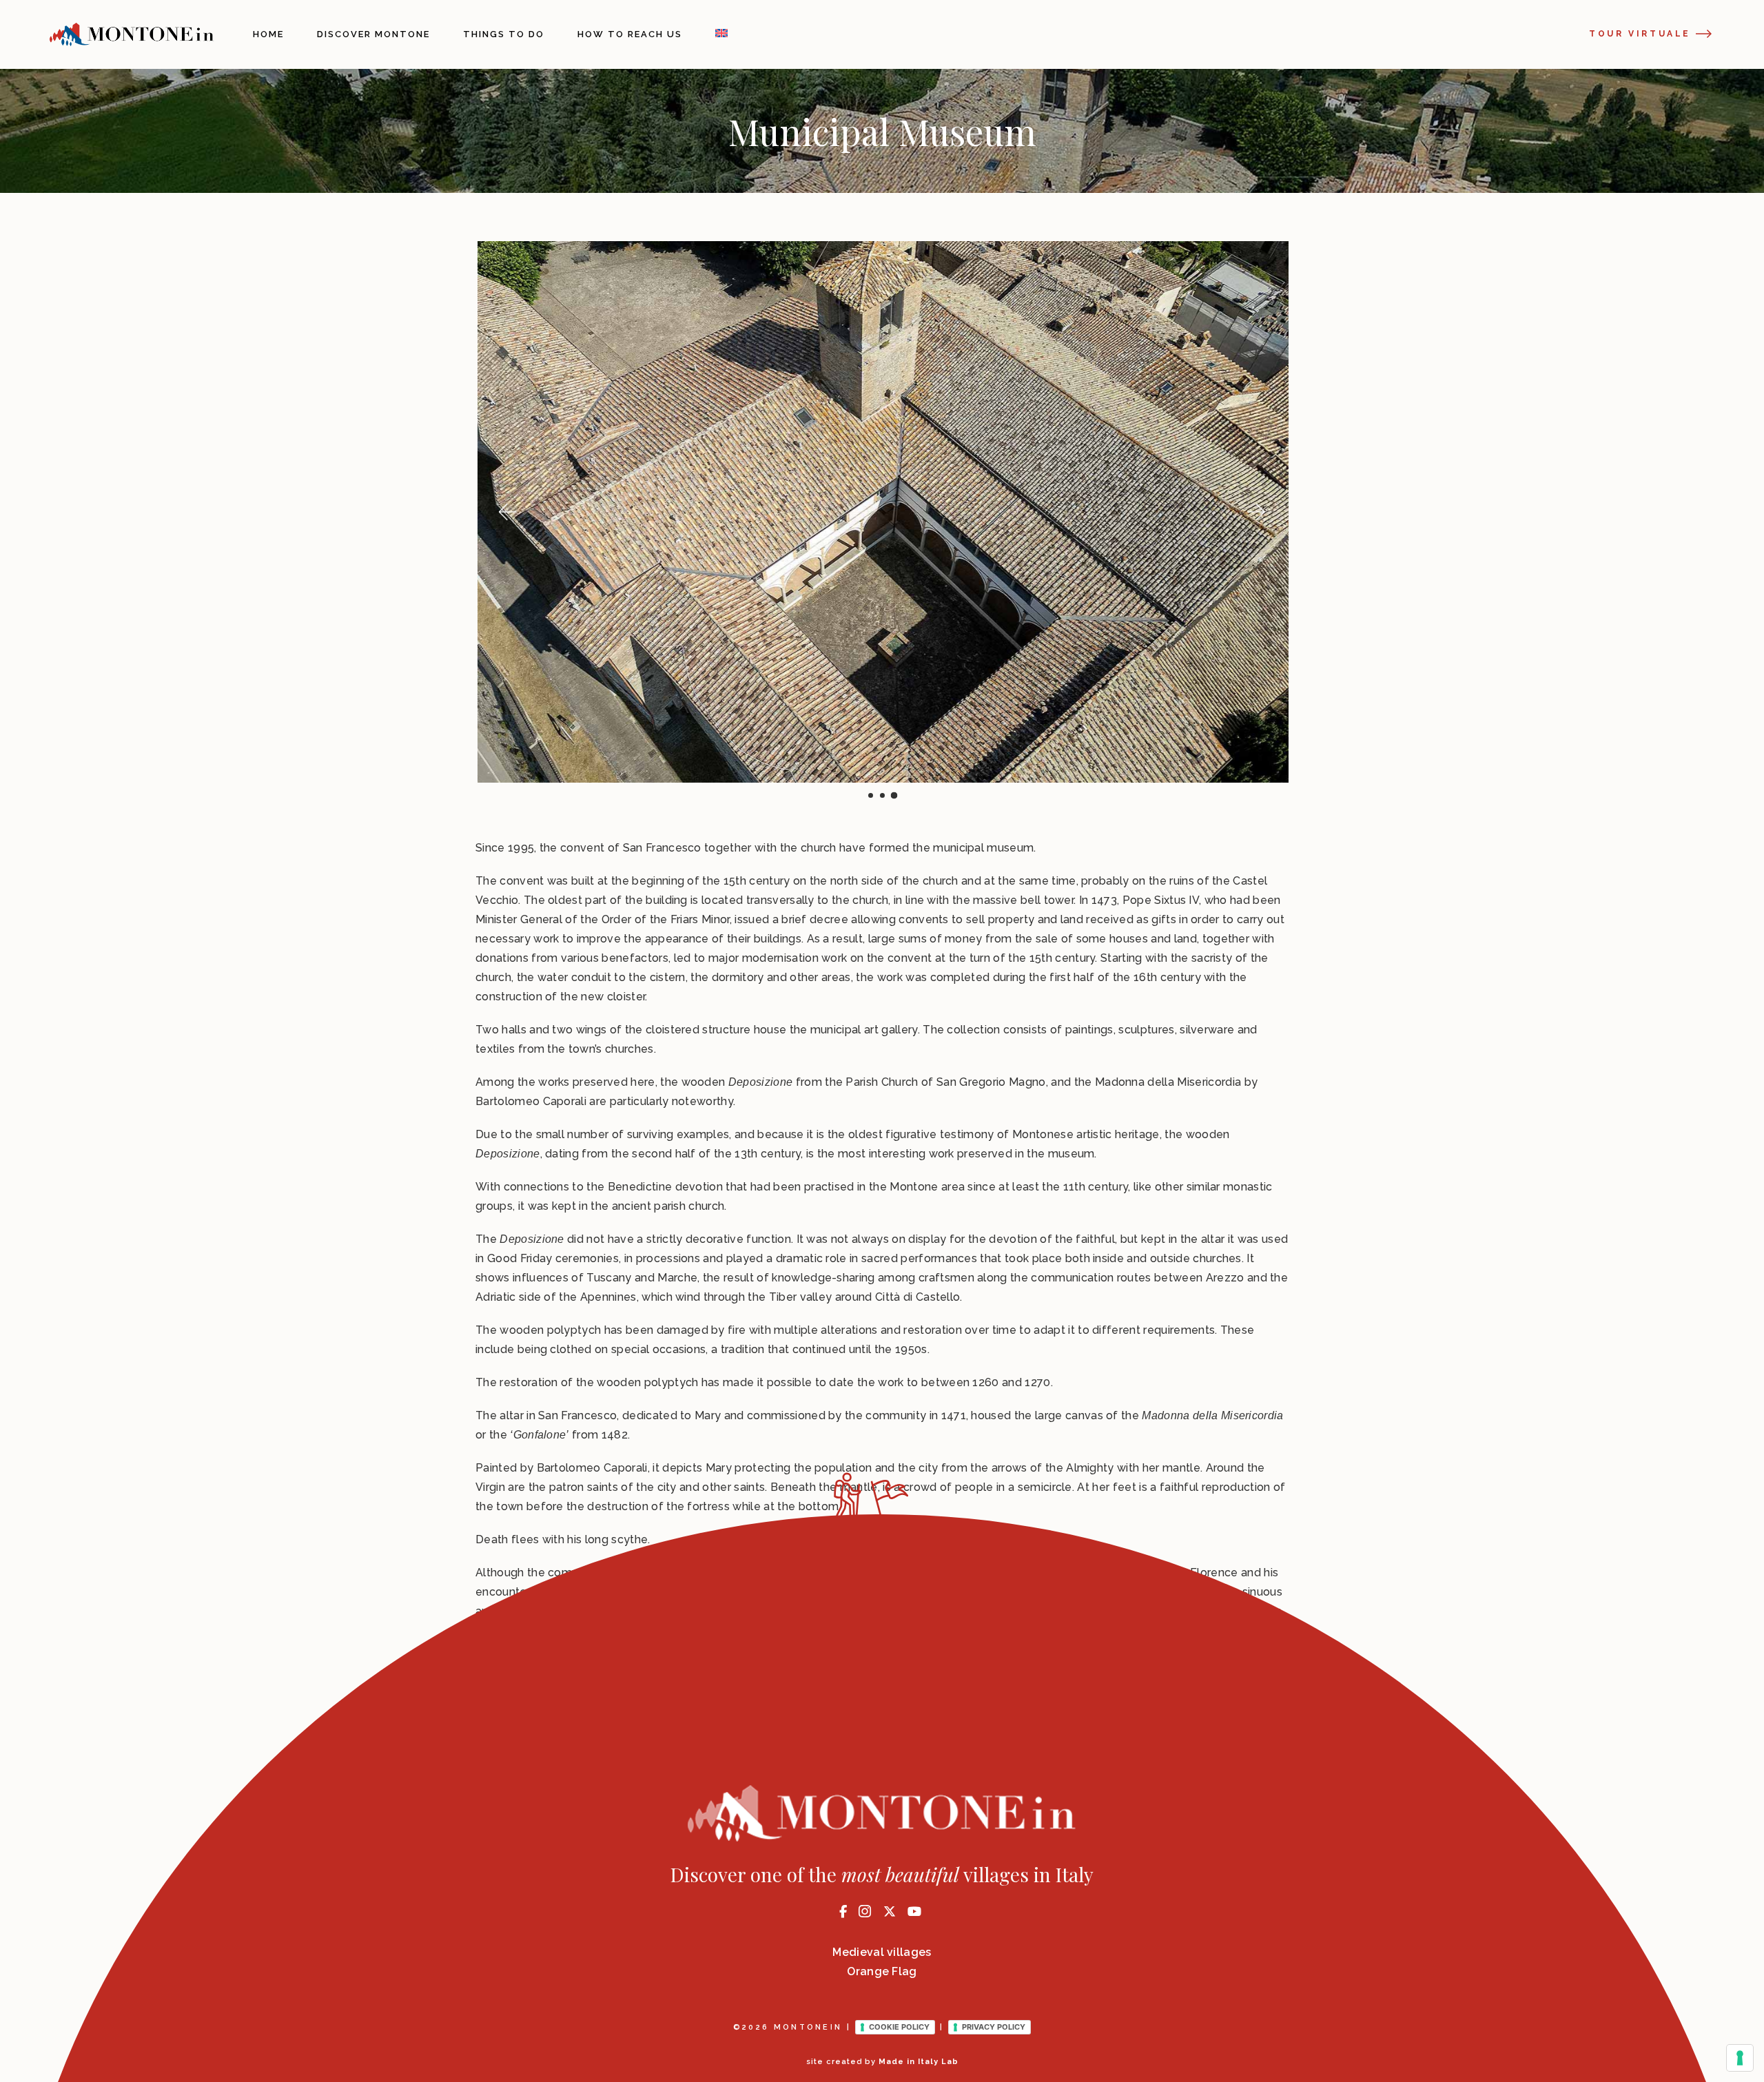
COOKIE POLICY (899, 2027)
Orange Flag (882, 1971)
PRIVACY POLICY (994, 2027)
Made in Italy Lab (919, 2062)
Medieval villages (882, 1952)
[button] (506, 512)
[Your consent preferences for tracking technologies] (1740, 2058)
